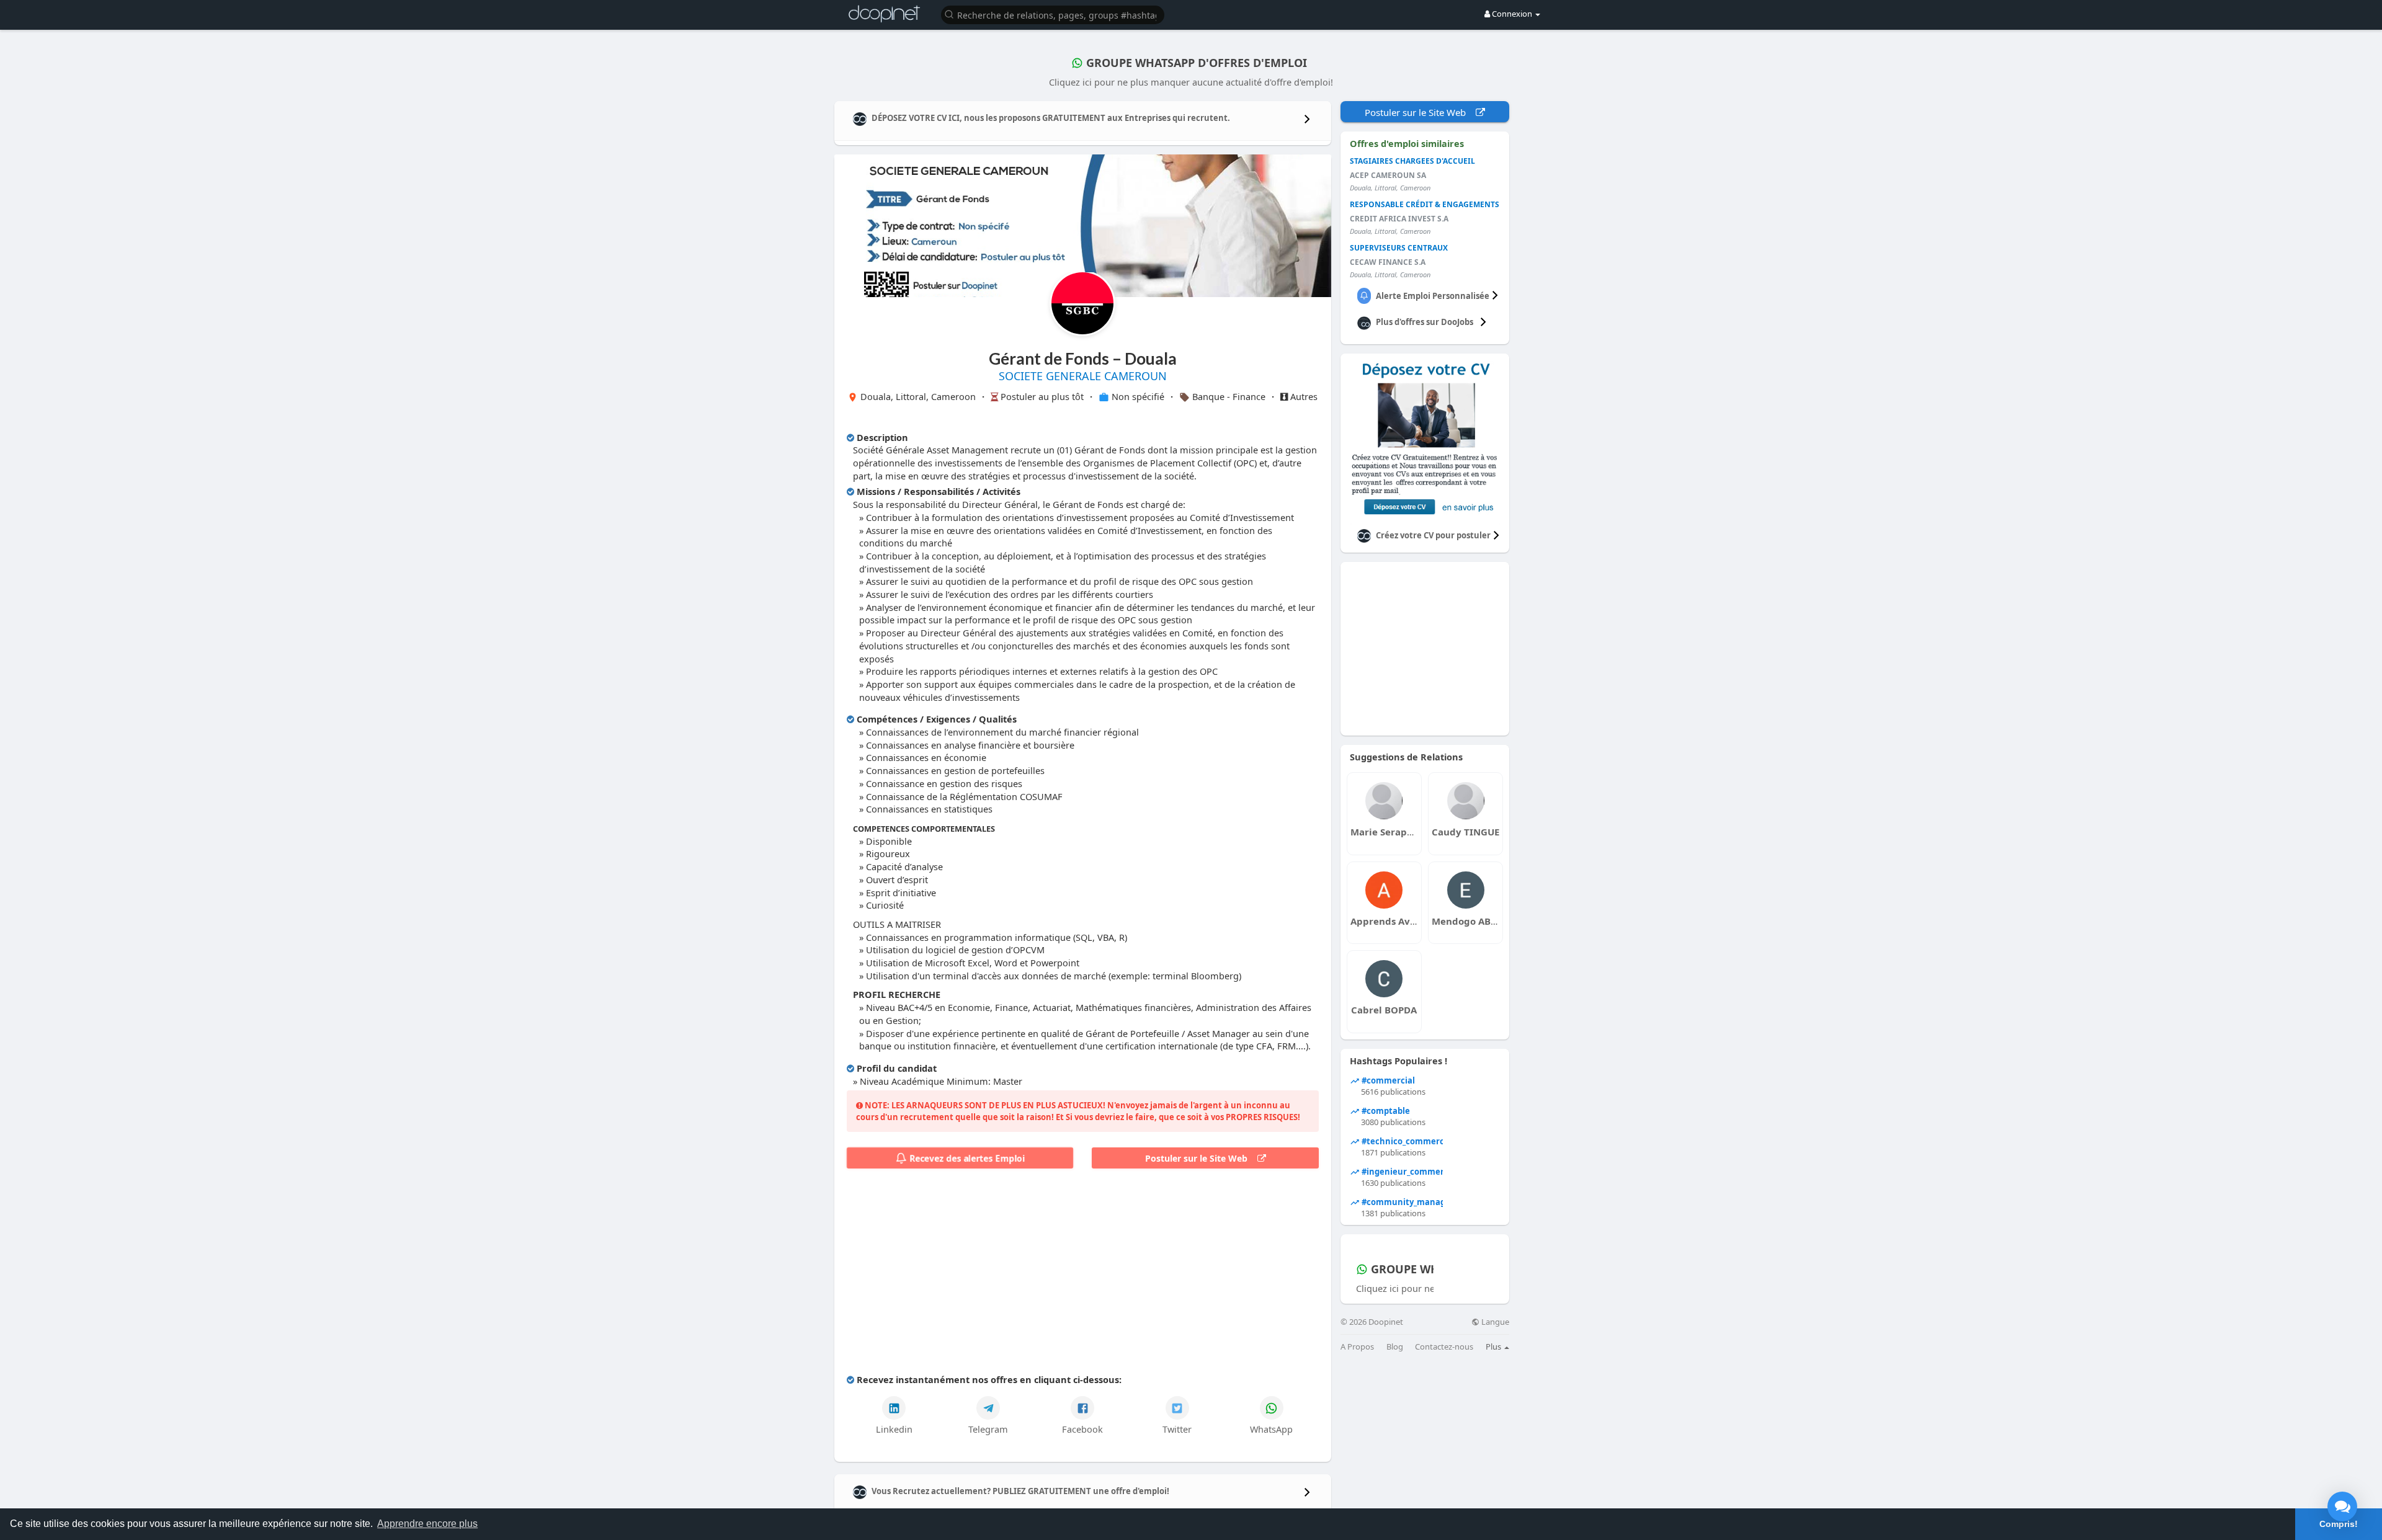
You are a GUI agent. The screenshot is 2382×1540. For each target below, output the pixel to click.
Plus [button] (1494, 1346)
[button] (1053, 14)
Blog (1395, 1347)
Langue (1494, 1322)
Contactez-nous (1444, 1347)
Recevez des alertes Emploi (966, 1158)
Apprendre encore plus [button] (427, 1524)
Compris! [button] (2339, 1524)
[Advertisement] (1083, 1274)
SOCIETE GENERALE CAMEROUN (1083, 376)
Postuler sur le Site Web (1201, 1158)
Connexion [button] (1512, 14)
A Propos (1357, 1347)
